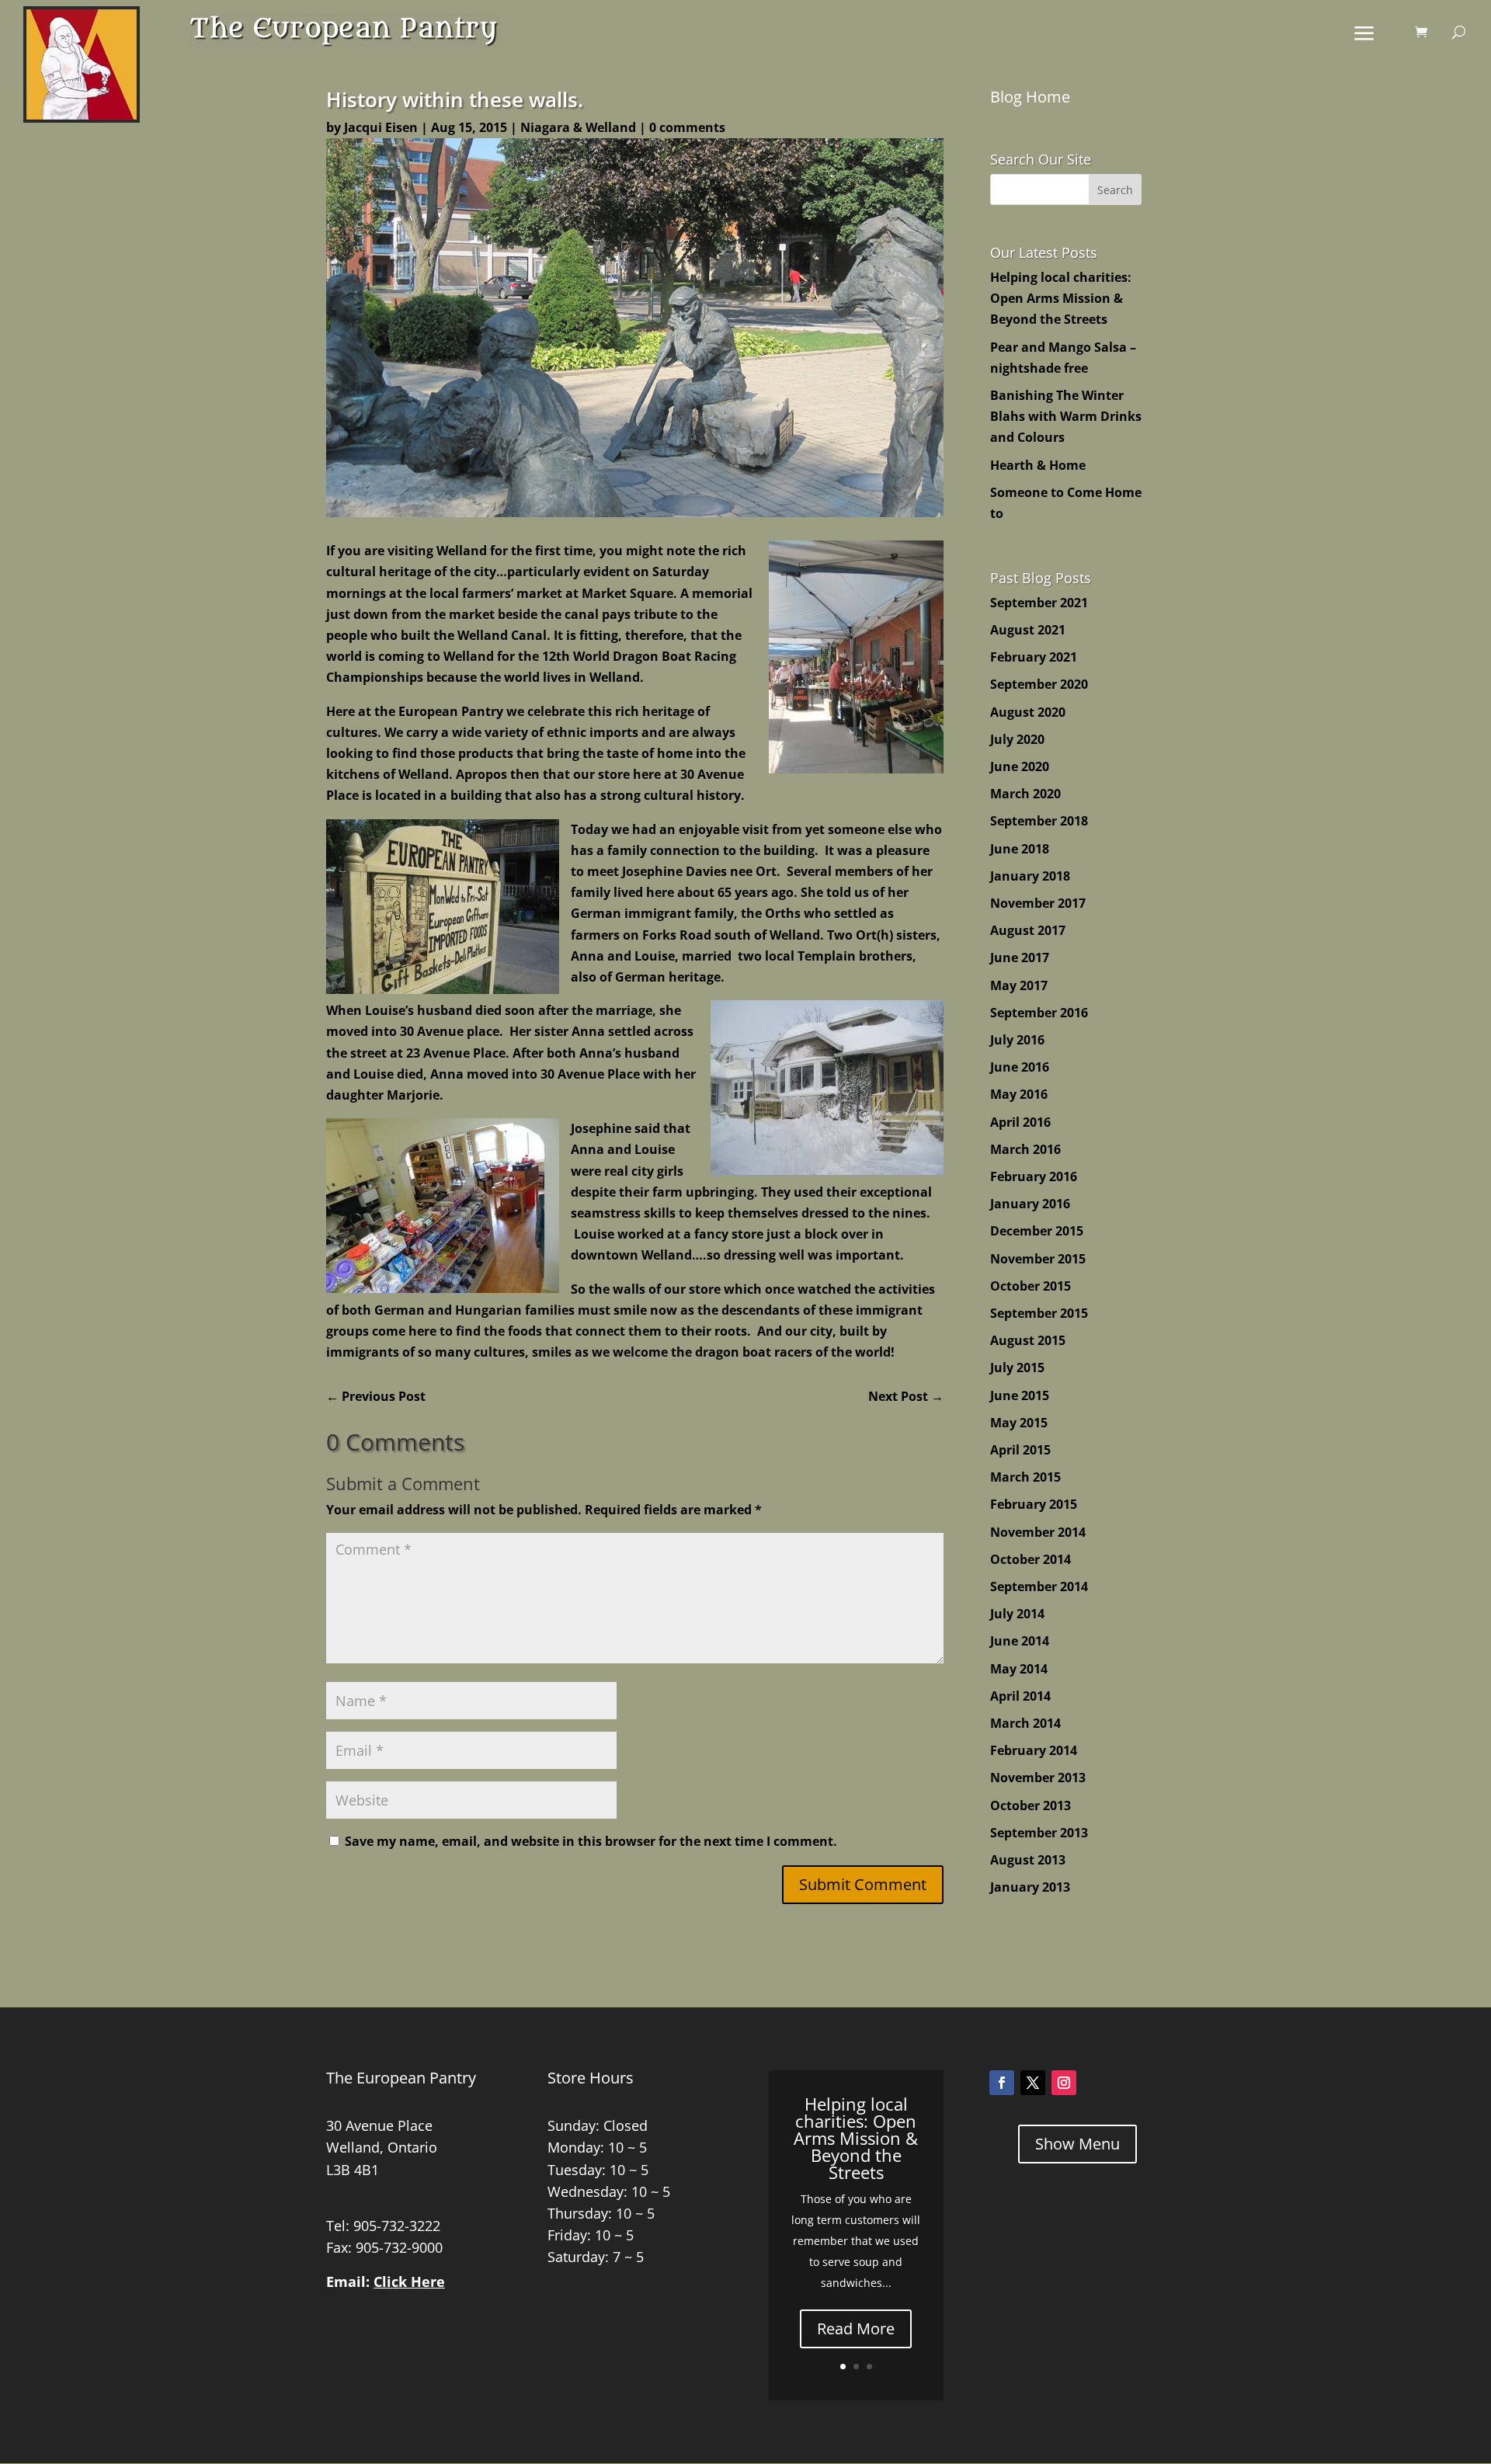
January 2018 (1030, 876)
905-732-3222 (397, 2226)
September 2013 (1039, 1833)
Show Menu (1077, 2144)
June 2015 (1020, 1395)
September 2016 (1039, 1013)
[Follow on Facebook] (1002, 2083)
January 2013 (1030, 1887)
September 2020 (1039, 684)
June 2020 (1020, 766)
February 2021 (1034, 657)
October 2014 (1030, 1559)
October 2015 (1030, 1286)
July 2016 (1017, 1040)
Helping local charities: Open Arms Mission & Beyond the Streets (1061, 298)
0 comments (687, 127)
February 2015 (1034, 1504)
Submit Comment (863, 1884)
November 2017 (1038, 903)
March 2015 (1025, 1477)
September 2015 (1039, 1313)
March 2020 (1025, 794)
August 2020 (1028, 712)
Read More (856, 2328)
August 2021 (1028, 630)
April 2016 (1020, 1122)
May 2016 (1019, 1094)
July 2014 (1017, 1614)
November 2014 (1038, 1532)
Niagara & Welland (578, 127)
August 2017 (1028, 930)
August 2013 (1028, 1860)
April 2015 (1020, 1450)
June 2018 (1020, 849)
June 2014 (1020, 1641)
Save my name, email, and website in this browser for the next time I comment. (591, 1841)
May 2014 (1019, 1669)
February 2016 (1034, 1176)
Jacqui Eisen (381, 127)
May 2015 (1019, 1423)
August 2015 (1028, 1340)
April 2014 (1020, 1696)
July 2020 (1017, 739)
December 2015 (1037, 1231)
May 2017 (1019, 985)
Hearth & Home (1038, 465)
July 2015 (1017, 1368)
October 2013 (1030, 1805)
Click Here (409, 2282)
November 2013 (1038, 1778)
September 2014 (1039, 1586)
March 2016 (1025, 1149)
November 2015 (1038, 1259)
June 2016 (1020, 1067)
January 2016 (1030, 1204)
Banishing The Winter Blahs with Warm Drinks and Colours (1066, 416)
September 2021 (1039, 603)
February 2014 (1034, 1750)
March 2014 (1025, 1723)
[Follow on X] (1033, 2083)
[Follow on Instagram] (1064, 2083)
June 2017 (1020, 957)
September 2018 (1039, 821)
